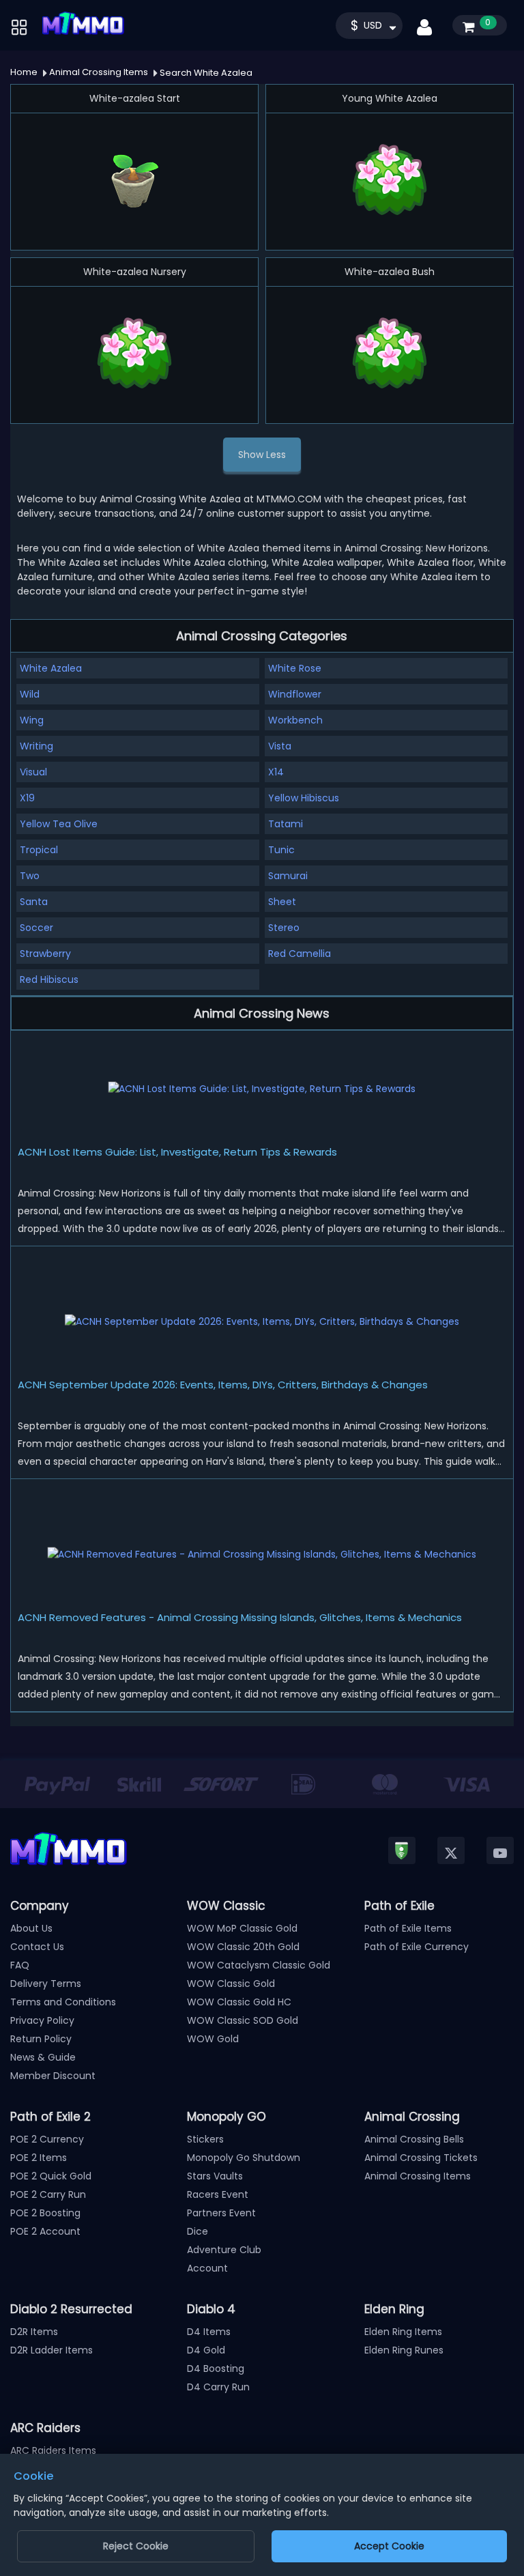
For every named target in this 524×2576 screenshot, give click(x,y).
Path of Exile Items (408, 1928)
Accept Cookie (389, 2546)
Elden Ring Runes (404, 2350)
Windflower (295, 694)
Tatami (286, 824)
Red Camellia (300, 954)
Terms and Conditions (63, 2002)
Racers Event (218, 2194)
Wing (32, 720)
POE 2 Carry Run (48, 2194)
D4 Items (209, 2332)
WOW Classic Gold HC (239, 2002)
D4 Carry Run (218, 2387)
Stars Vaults (215, 2176)
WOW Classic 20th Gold (243, 1947)
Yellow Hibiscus (304, 798)
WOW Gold (213, 2039)
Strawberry (45, 954)
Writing (37, 746)
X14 (276, 772)
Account (207, 2268)
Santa (34, 902)
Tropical (39, 850)
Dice (198, 2231)
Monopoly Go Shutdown (244, 2158)
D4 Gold (206, 2350)
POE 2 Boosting (45, 2213)
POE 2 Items (39, 2158)
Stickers (205, 2139)
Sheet (282, 902)
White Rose (295, 668)
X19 (27, 798)
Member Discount (53, 2076)
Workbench (295, 720)
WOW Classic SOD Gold (243, 2020)
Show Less (262, 455)
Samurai (288, 876)
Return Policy (41, 2039)
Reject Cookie (136, 2546)
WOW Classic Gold (231, 1984)
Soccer (37, 928)
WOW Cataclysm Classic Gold (259, 1965)
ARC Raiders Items (53, 2450)
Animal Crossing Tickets (421, 2158)
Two (30, 876)
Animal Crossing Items (418, 2176)
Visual (33, 772)
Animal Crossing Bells (414, 2139)
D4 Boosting (216, 2369)
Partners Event (221, 2213)
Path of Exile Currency (417, 1947)
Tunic (281, 850)
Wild (30, 694)
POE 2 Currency (47, 2139)
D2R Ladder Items (52, 2350)
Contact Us (37, 1947)
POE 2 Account (45, 2231)
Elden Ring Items (403, 2332)
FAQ (20, 1965)
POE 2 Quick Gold (51, 2176)
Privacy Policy (42, 2020)
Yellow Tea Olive (59, 824)
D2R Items (34, 2332)
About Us (31, 1928)
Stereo (284, 928)
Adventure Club (224, 2250)
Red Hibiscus (49, 979)
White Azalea (51, 668)
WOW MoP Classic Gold (242, 1928)
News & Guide (43, 2057)
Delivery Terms (46, 1984)
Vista (280, 746)
